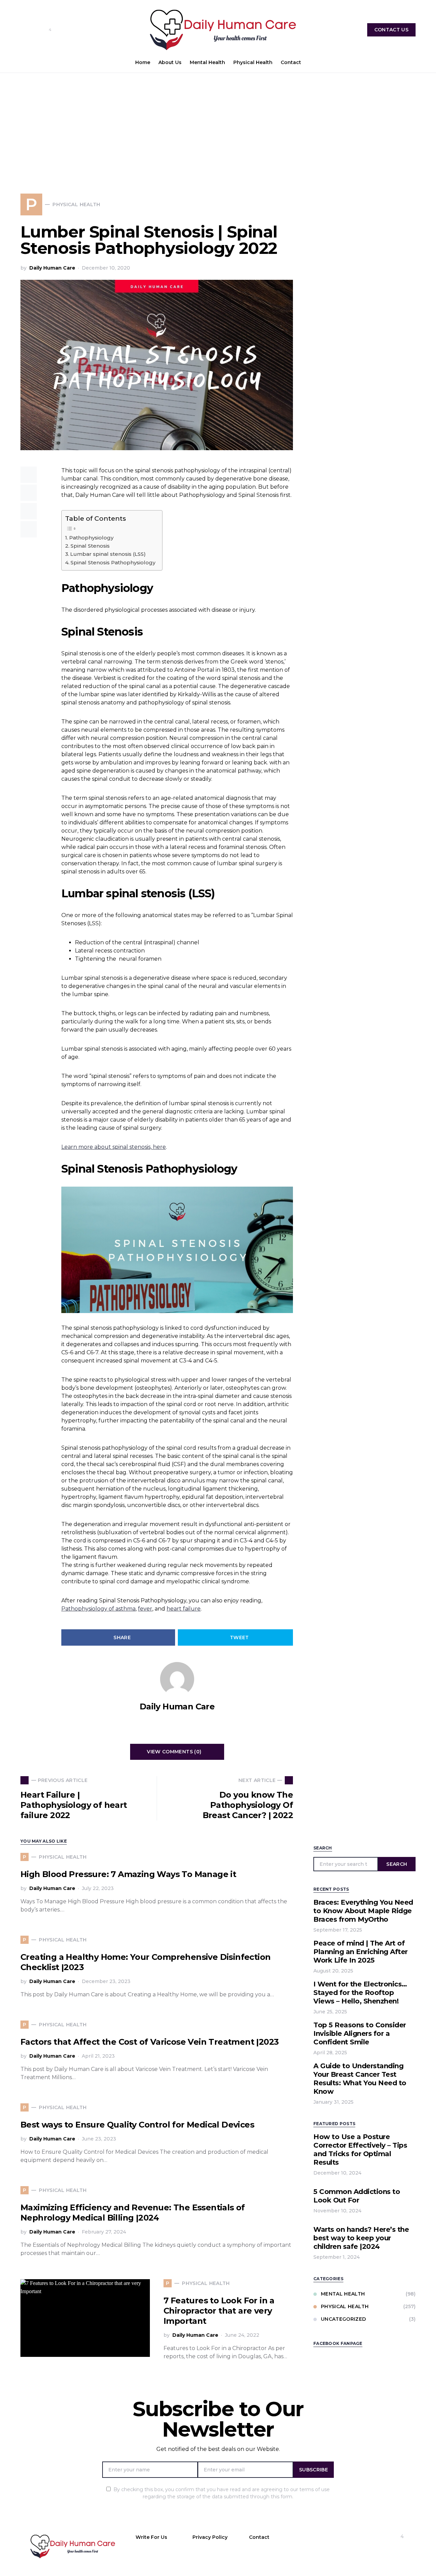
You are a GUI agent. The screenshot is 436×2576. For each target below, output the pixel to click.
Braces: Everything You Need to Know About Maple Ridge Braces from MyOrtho (363, 1911)
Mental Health (343, 2294)
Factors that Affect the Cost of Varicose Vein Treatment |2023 (150, 2042)
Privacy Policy (210, 2537)
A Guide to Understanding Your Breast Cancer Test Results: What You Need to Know (360, 2079)
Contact (259, 2537)
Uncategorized (344, 2319)
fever (145, 1609)
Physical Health (345, 2306)
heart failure (184, 1609)
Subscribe (314, 2470)
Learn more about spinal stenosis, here (114, 1147)
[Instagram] (34, 30)
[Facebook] (23, 30)
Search (397, 1864)
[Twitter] (60, 30)
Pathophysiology (91, 538)
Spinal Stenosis (90, 546)
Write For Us (151, 2537)
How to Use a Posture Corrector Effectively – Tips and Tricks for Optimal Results (360, 2150)
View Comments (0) (174, 1752)
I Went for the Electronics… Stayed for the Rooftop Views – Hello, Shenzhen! (360, 1993)
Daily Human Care (52, 268)
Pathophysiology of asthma (98, 1609)
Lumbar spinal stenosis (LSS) (108, 554)
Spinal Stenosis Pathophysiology (113, 562)
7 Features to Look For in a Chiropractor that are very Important (219, 2311)
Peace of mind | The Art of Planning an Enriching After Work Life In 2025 (361, 1952)
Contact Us (392, 30)
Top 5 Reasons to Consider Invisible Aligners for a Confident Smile (360, 2033)
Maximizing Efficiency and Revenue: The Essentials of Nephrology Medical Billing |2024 (133, 2213)
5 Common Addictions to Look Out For (357, 2196)
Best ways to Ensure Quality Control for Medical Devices (137, 2125)
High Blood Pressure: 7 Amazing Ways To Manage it (128, 1874)
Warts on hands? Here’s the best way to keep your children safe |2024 (361, 2238)
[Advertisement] (218, 124)
